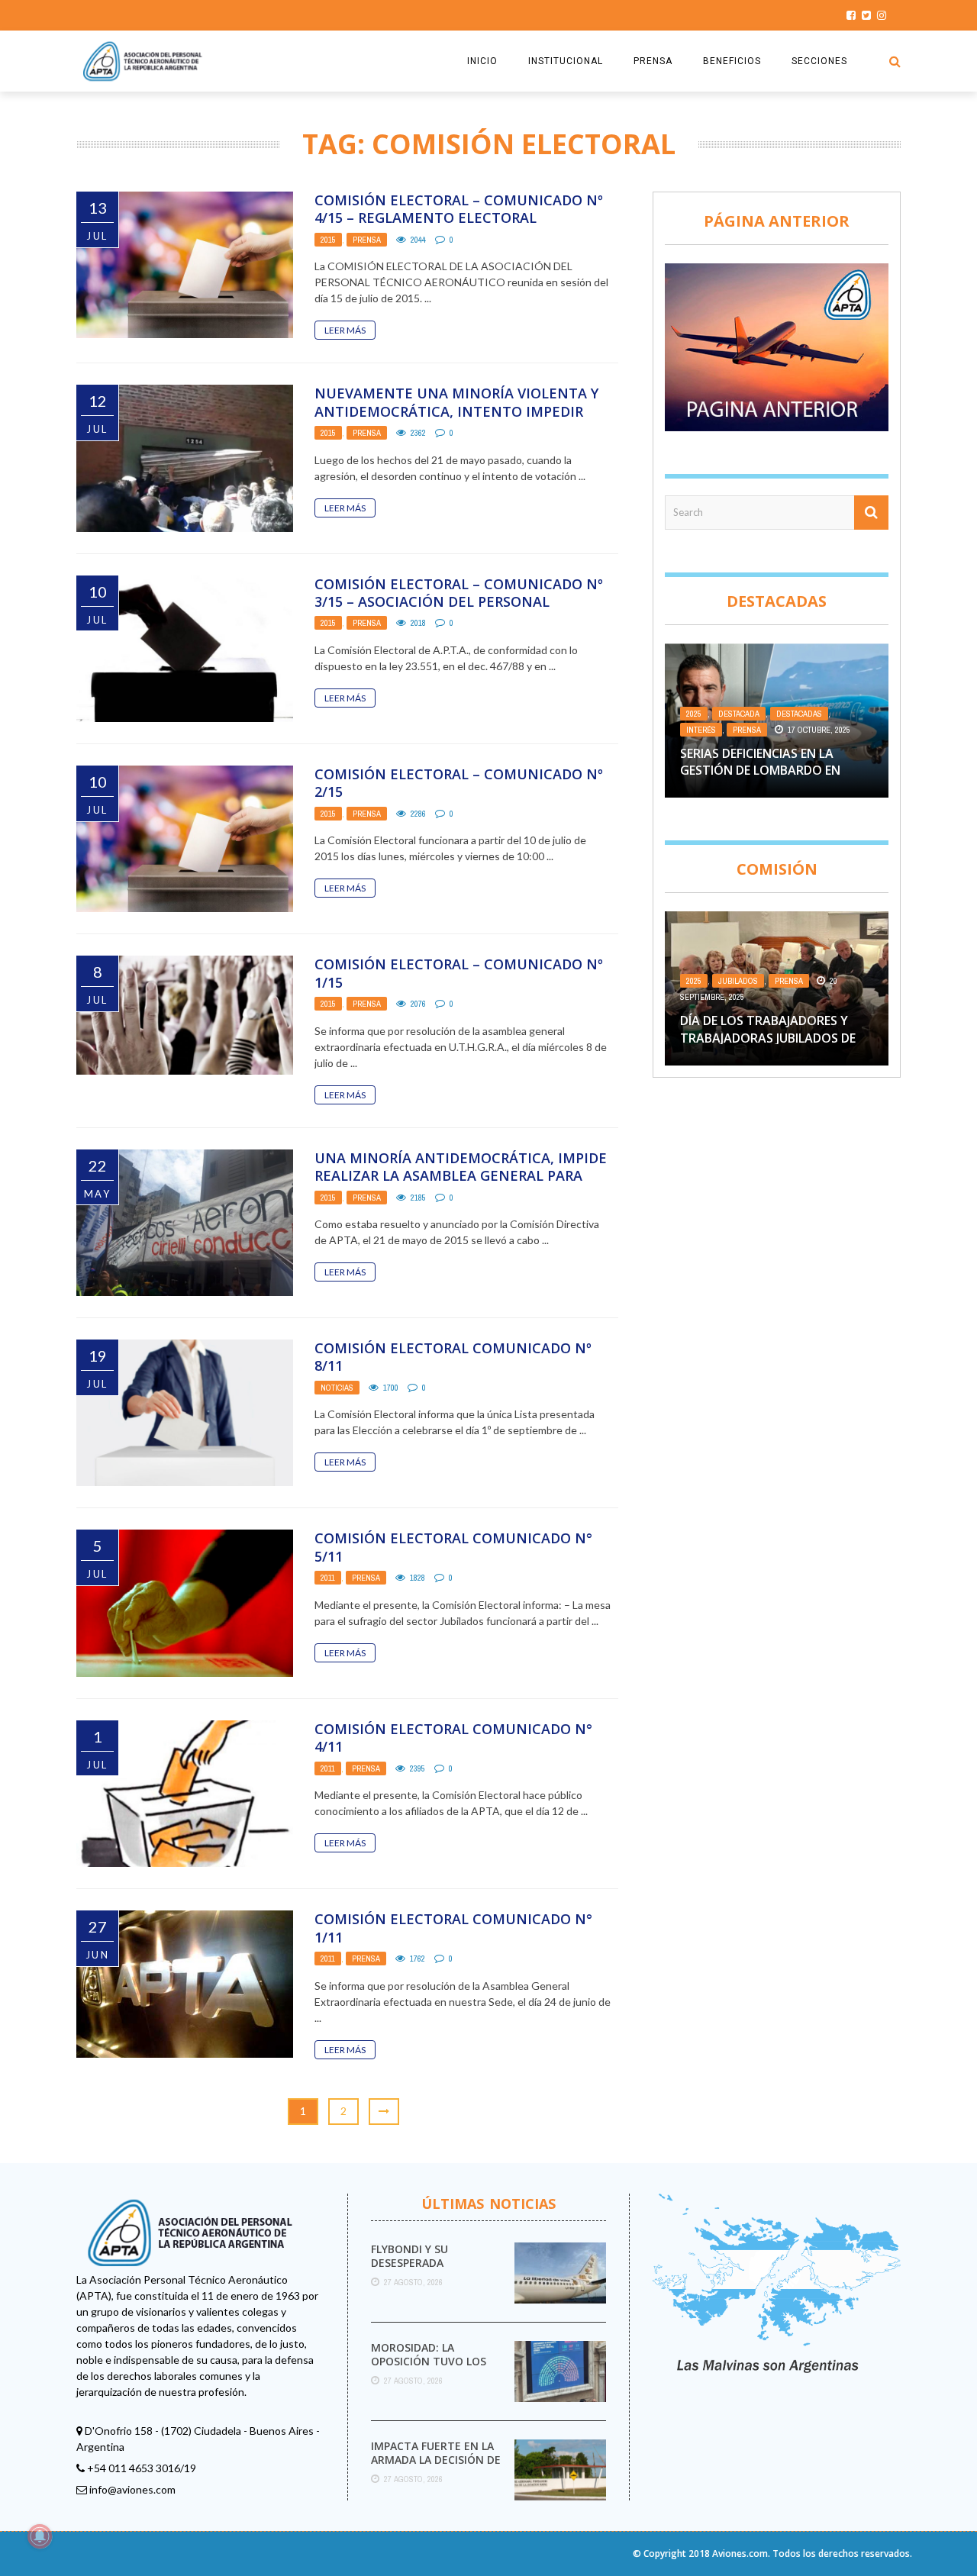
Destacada (739, 714)
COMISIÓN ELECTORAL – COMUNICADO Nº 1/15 (459, 973)
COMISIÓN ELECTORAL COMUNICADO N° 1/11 (453, 1928)
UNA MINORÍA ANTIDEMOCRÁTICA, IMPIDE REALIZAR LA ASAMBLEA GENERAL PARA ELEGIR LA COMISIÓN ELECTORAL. (461, 1176)
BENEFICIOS (732, 61)
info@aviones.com (132, 2489)
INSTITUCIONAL (566, 61)
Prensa (367, 240)
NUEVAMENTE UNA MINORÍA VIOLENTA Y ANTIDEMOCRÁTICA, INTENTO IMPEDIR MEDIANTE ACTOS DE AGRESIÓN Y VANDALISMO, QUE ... (456, 420)
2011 (328, 1578)
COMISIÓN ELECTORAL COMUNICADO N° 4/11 (453, 1738)
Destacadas (799, 714)
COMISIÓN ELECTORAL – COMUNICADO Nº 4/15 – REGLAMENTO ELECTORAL (459, 209)
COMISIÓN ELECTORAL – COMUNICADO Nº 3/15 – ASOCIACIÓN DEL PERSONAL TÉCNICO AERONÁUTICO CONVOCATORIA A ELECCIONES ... (462, 611)
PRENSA (653, 61)
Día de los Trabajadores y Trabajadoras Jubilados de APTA (768, 1038)
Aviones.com (740, 2553)
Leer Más (345, 330)
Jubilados (738, 981)
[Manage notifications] (40, 2536)
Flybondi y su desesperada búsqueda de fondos (432, 2263)
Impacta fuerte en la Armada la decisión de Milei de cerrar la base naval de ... (437, 2467)
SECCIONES (819, 61)
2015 (328, 240)
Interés (701, 730)
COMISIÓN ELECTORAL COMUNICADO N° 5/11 (453, 1547)
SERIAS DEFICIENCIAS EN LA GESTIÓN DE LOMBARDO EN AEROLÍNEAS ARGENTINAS (760, 771)
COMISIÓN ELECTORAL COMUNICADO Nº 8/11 (453, 1357)
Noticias (337, 1388)
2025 (694, 714)
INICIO (482, 61)
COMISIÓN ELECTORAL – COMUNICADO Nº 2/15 (459, 783)
